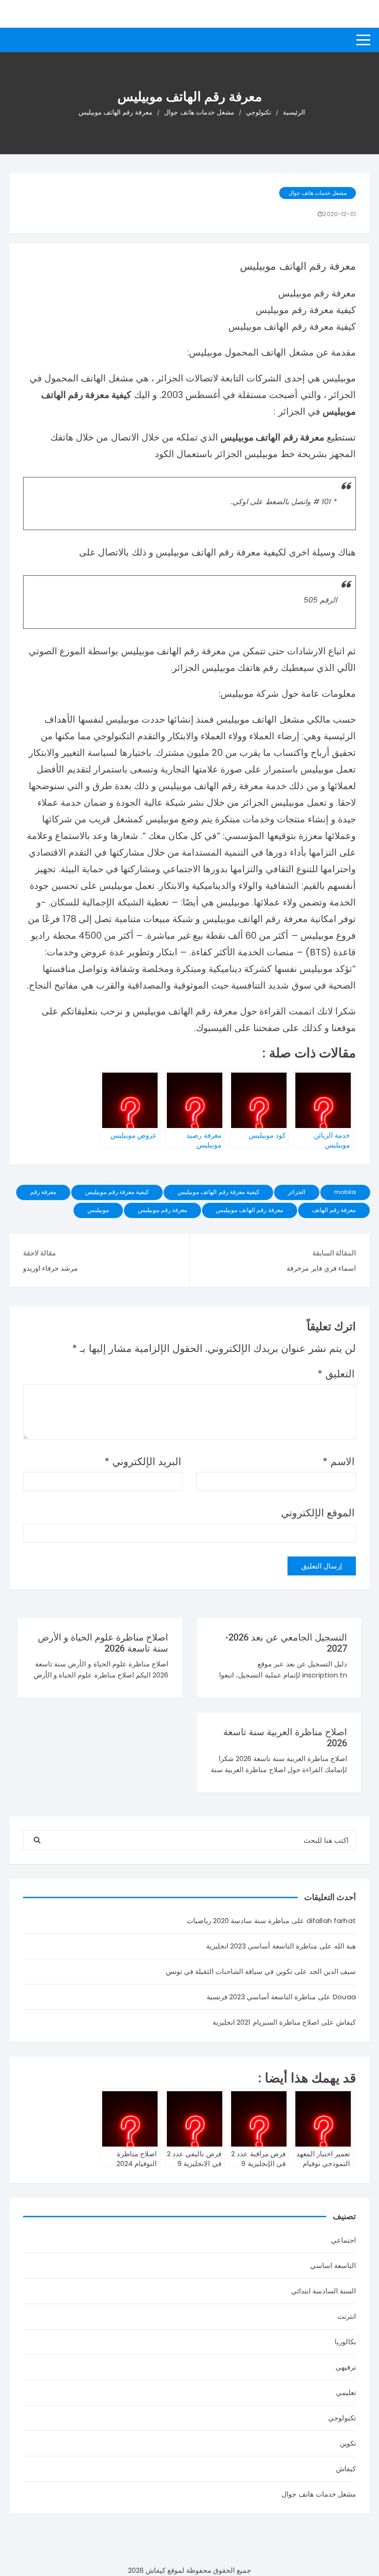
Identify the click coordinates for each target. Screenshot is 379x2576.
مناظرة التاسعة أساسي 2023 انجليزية (262, 1946)
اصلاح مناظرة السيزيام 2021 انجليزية (266, 2022)
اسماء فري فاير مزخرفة (321, 1268)
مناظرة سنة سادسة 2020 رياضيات (238, 1921)
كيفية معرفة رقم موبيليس (117, 1192)
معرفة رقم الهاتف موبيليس (249, 1210)
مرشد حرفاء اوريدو (50, 1268)
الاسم (339, 1462)
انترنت (347, 2316)
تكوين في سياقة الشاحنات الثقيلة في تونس (229, 1971)
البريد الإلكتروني (143, 1462)
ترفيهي (346, 2367)
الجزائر (297, 1192)
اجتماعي (343, 2240)
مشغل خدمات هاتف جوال (317, 193)
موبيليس (98, 1210)
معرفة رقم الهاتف (334, 1210)
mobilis (345, 1192)
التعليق (336, 1374)
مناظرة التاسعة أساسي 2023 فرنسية (261, 1997)
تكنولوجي (342, 2418)
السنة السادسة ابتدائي (324, 2291)
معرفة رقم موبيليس (162, 1210)
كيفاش (346, 2469)
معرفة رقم (43, 1192)
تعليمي (346, 2392)
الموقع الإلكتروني (318, 1513)
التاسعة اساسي (333, 2265)
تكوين (348, 2443)
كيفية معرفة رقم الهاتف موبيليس (218, 1192)
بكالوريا (345, 2342)
